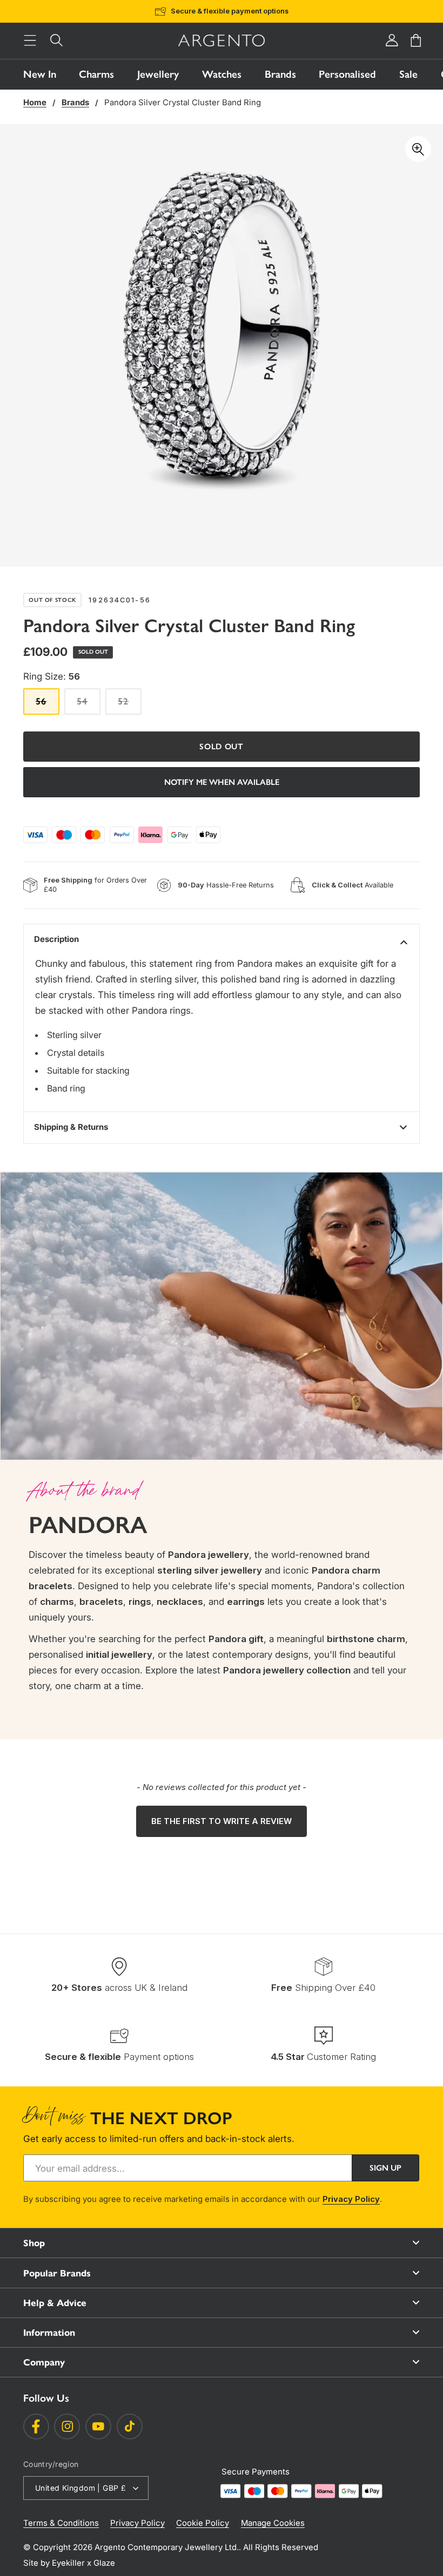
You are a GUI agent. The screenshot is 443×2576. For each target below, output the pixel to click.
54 (88, 705)
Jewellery (158, 74)
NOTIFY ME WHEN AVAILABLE (222, 782)
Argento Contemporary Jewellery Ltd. (167, 2547)
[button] (30, 41)
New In (40, 74)
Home (35, 103)
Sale (408, 74)
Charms (96, 74)
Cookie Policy (203, 2523)
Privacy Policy (351, 2199)
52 (129, 705)
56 (47, 705)
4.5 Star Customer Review (238, 11)
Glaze (104, 2563)
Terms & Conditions (61, 2523)
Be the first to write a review (222, 1821)
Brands (280, 74)
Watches (222, 74)
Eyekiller (68, 2563)
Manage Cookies (273, 2523)
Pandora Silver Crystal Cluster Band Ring (183, 103)
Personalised (347, 74)
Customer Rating (323, 2056)
